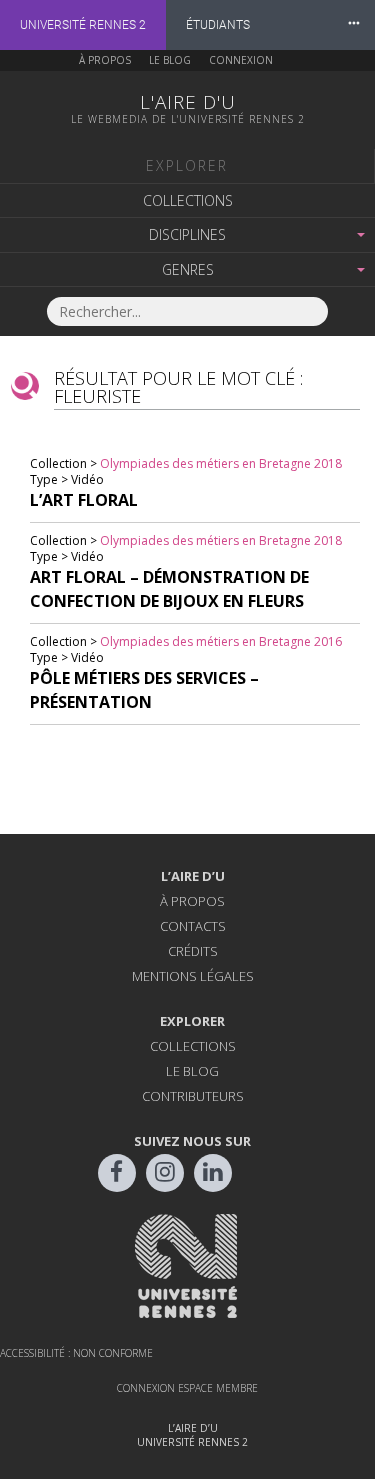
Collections (188, 200)
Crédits (193, 951)
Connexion (241, 60)
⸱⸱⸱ (354, 24)
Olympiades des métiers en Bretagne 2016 (221, 641)
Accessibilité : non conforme (76, 1353)
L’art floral (84, 500)
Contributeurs (193, 1096)
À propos (105, 60)
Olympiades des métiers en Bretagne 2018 (221, 463)
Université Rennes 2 (83, 25)
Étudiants (218, 25)
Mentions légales (193, 976)
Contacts (193, 926)
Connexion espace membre (187, 1388)
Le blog (170, 60)
